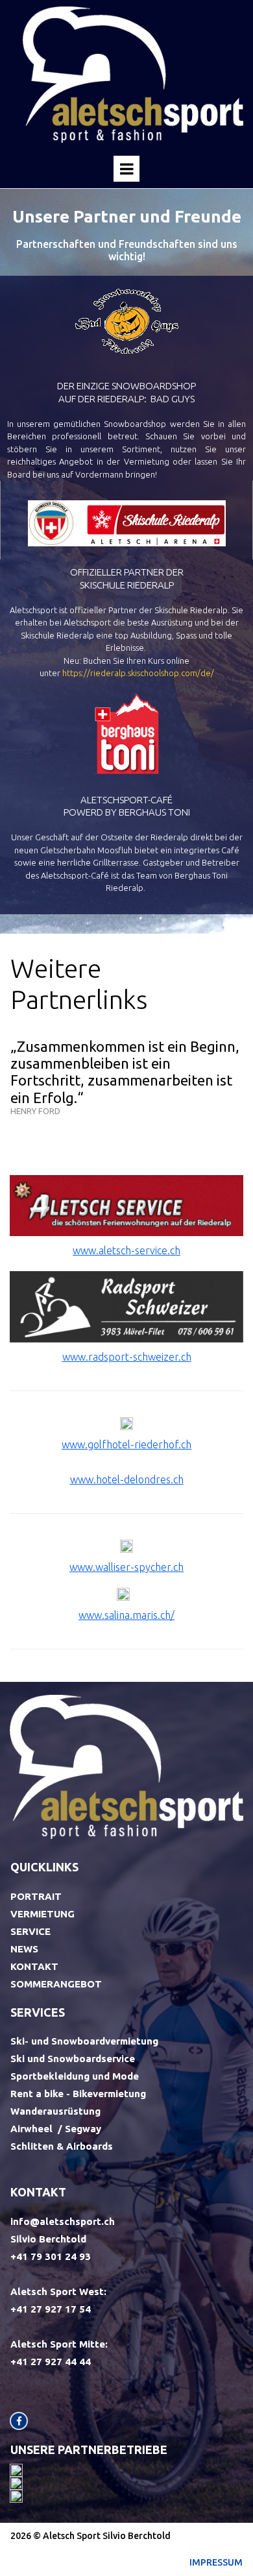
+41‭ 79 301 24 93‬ (51, 2256)
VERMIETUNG (42, 1914)
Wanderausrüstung (55, 2111)
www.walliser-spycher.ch (126, 1567)
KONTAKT (34, 1966)
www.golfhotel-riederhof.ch (126, 1444)
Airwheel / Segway (56, 2129)
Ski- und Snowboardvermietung (84, 2041)
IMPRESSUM (216, 2562)
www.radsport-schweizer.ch (127, 1357)
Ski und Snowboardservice (73, 2059)
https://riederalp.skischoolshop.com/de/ (138, 673)
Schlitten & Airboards (62, 2146)
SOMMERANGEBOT (56, 1984)
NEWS (24, 1949)
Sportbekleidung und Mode (75, 2076)
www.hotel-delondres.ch (127, 1479)
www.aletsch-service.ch (126, 1250)
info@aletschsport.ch (63, 2221)
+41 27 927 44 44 (52, 2362)
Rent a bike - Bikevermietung (78, 2094)
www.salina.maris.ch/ (126, 1615)
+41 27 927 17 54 (51, 2309)
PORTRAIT (36, 1896)
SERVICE (30, 1931)
